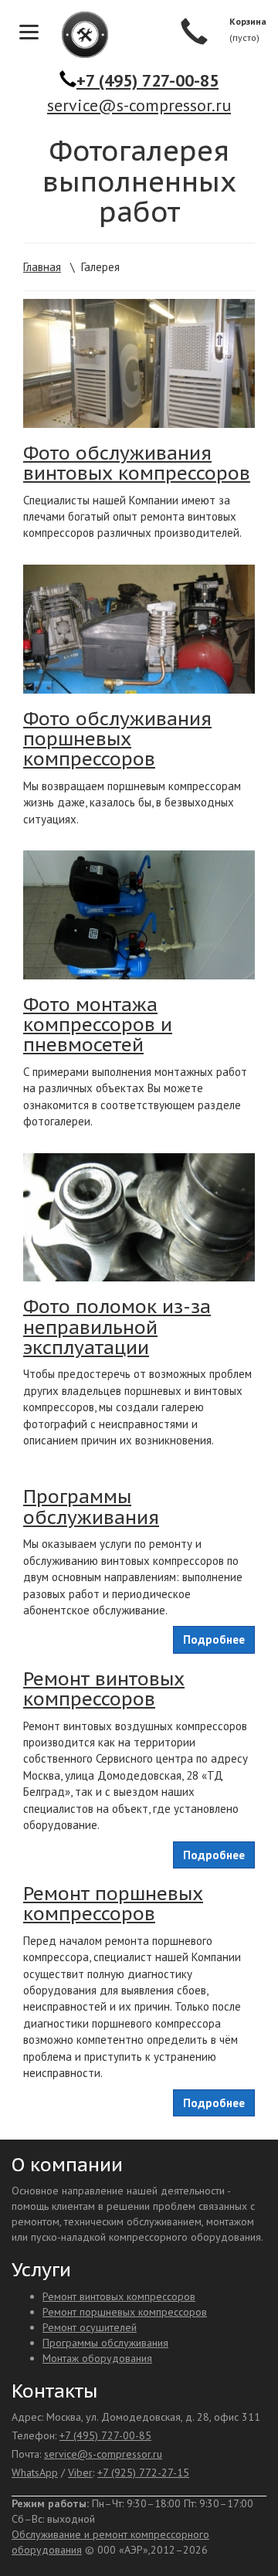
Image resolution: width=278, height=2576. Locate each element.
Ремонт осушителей (90, 2327)
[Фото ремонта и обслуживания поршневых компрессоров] (139, 629)
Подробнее (214, 1639)
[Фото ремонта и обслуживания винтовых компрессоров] (139, 363)
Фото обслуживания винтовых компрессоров (137, 463)
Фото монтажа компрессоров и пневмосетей (98, 1025)
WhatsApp (35, 2472)
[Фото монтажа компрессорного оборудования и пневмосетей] (139, 915)
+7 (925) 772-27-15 (143, 2472)
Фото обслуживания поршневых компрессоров (117, 739)
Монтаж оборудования (97, 2358)
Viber (80, 2472)
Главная (42, 267)
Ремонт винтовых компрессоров (104, 1689)
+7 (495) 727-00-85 (147, 80)
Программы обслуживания (91, 1507)
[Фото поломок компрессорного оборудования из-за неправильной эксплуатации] (139, 1218)
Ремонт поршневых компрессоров (113, 1904)
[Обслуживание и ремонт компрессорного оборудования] (77, 35)
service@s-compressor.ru (139, 105)
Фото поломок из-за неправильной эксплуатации (117, 1327)
